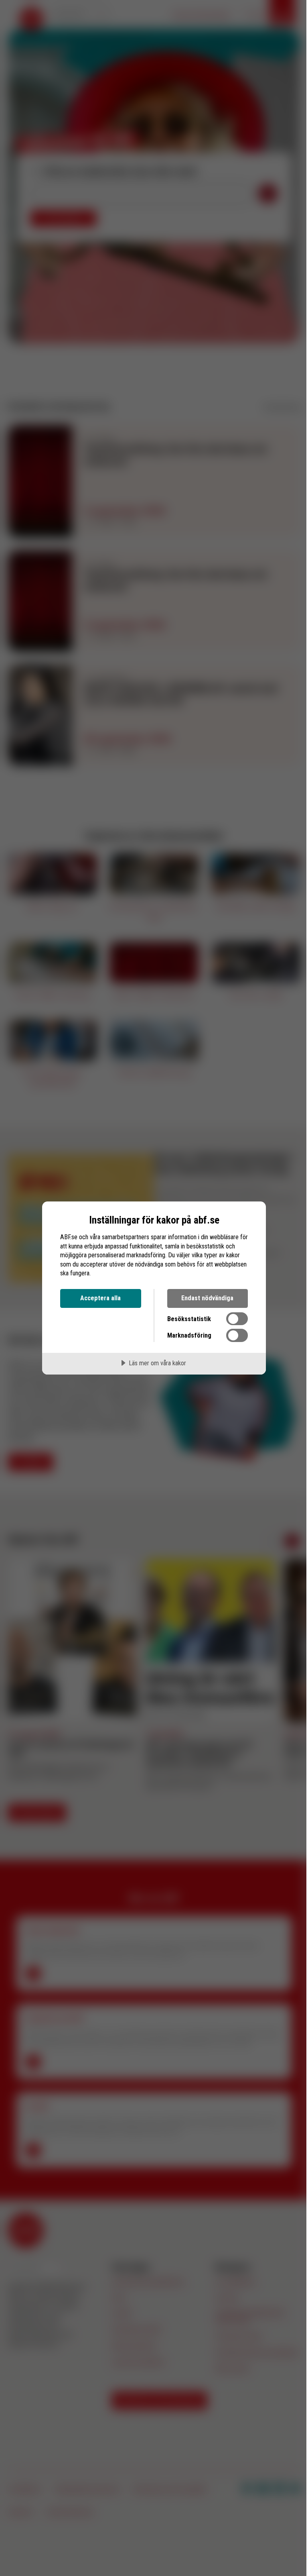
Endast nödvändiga (207, 1298)
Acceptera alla (100, 1298)
